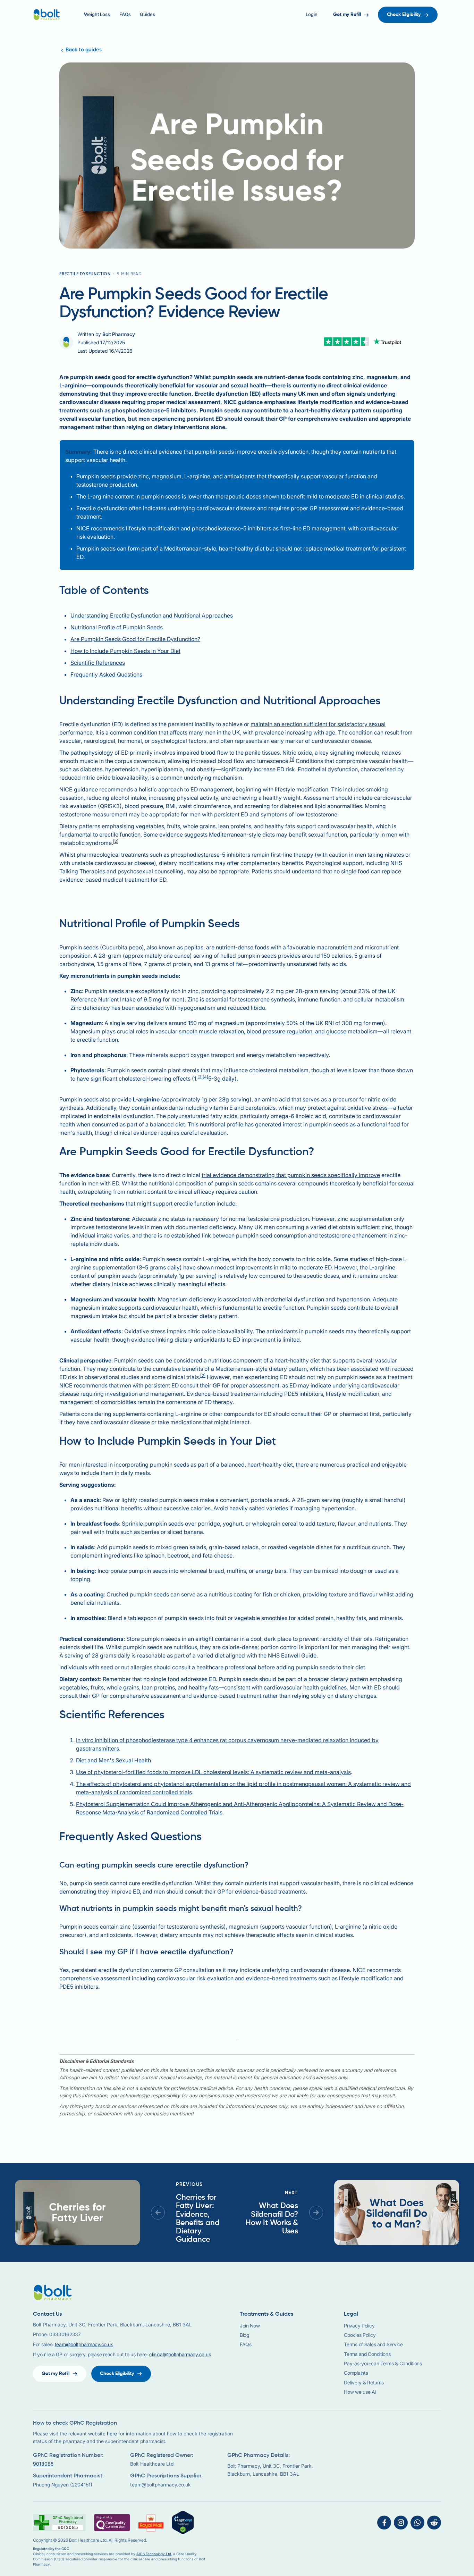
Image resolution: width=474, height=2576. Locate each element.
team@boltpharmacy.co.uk (84, 2344)
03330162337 (65, 2334)
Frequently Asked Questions (106, 674)
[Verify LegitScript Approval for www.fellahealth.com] (183, 2522)
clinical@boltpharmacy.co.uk (180, 2354)
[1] (292, 759)
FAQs (125, 14)
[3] (200, 1077)
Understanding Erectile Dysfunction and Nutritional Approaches (152, 615)
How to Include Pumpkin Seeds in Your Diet (125, 651)
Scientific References (98, 663)
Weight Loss (97, 14)
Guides (147, 14)
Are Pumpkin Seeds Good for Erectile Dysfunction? (135, 639)
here (112, 2434)
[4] (205, 1077)
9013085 (43, 2464)
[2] (116, 841)
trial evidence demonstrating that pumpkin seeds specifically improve (291, 1175)
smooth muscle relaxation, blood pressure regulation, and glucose (263, 1031)
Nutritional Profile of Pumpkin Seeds (117, 627)
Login (312, 14)
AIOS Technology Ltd (154, 2554)
